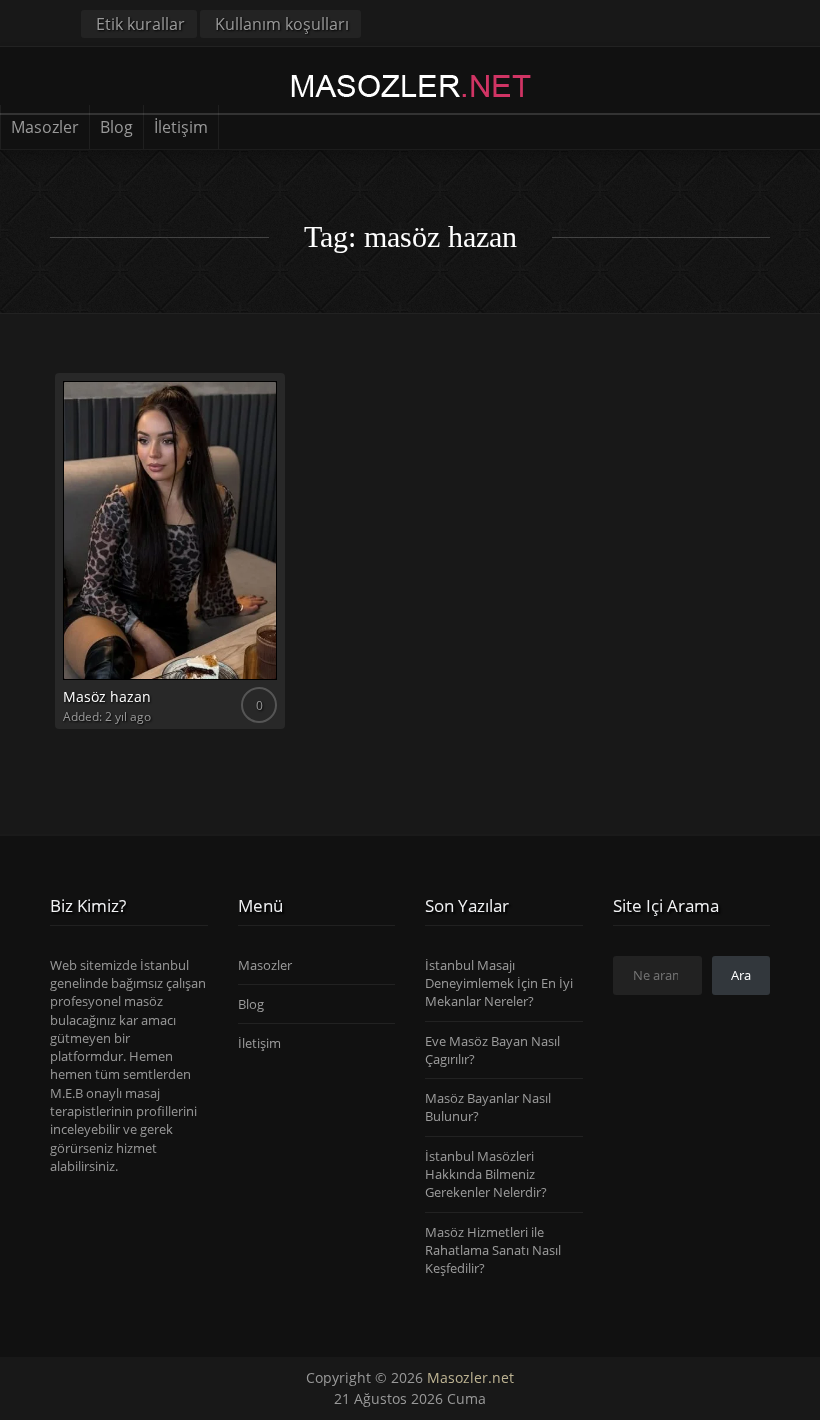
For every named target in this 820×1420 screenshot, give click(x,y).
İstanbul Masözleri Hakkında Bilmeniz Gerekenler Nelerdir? (486, 1174)
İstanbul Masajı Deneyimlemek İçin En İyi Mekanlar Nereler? (499, 983)
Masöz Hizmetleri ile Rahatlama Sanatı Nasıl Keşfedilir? (493, 1250)
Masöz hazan (107, 696)
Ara (741, 975)
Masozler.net (470, 1377)
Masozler (45, 127)
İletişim (181, 127)
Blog (116, 127)
